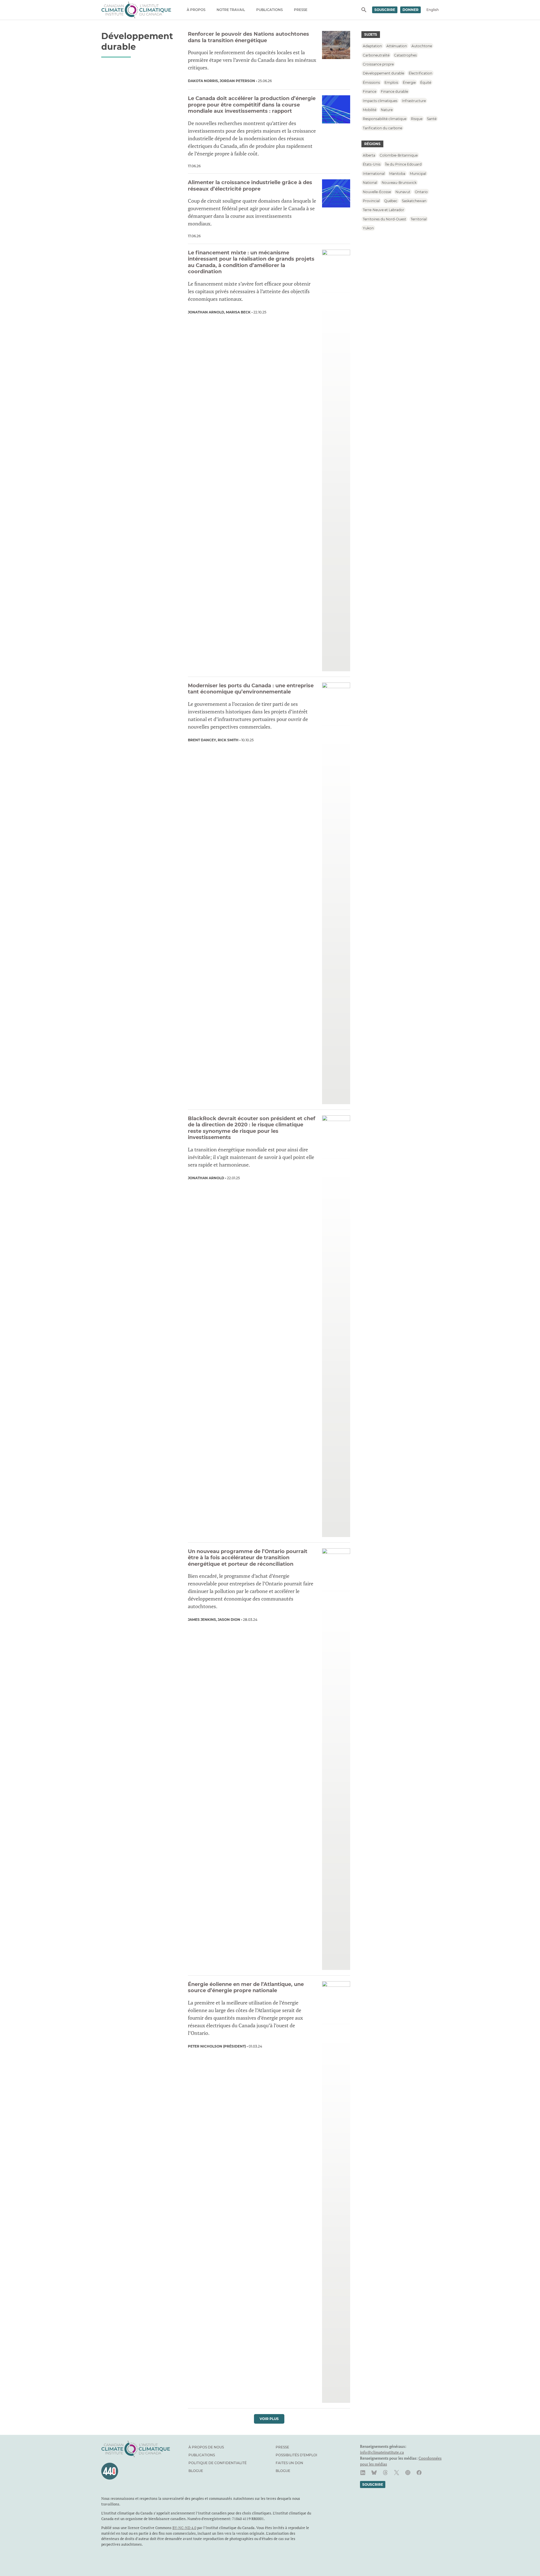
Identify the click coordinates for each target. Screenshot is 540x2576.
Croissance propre (378, 64)
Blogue (196, 2471)
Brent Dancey (202, 740)
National (370, 183)
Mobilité (370, 110)
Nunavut (403, 192)
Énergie (409, 82)
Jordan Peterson (237, 81)
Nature (387, 110)
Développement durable (383, 73)
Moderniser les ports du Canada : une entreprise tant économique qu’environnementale (251, 689)
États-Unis (372, 164)
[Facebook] (419, 2473)
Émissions (371, 82)
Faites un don (289, 2463)
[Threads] (385, 2473)
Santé (432, 119)
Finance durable (394, 91)
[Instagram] (408, 2473)
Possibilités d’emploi (296, 2455)
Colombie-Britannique (399, 155)
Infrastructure (414, 100)
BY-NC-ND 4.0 (184, 2528)
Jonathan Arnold (206, 312)
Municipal (418, 173)
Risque (417, 119)
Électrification (420, 73)
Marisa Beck (238, 312)
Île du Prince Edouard (403, 164)
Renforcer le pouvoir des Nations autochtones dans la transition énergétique (248, 37)
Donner (410, 10)
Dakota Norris (203, 81)
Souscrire (385, 10)
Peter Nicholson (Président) (217, 2046)
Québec (391, 201)
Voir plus (269, 2419)
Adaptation (372, 46)
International (374, 173)
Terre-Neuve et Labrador (383, 210)
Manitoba (397, 173)
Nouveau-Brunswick (399, 183)
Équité (426, 82)
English (433, 10)
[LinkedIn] (363, 2473)
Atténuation (397, 46)
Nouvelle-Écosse (377, 192)
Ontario (421, 192)
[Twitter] (397, 2473)
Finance (370, 91)
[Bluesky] (374, 2473)
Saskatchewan (414, 201)
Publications (269, 10)
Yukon (368, 228)
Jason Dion (229, 1620)
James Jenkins (202, 1620)
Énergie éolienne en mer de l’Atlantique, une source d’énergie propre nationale (246, 1988)
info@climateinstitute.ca (382, 2452)
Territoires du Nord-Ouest (384, 219)
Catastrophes (405, 55)
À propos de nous (206, 2447)
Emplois (391, 82)
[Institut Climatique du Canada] (136, 10)
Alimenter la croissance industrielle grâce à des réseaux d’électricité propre (250, 186)
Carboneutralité (376, 55)
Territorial (419, 219)
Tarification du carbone (382, 128)
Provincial (371, 201)
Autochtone (422, 46)
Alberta (369, 155)
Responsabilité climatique (385, 119)
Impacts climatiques (380, 100)
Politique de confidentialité (218, 2463)
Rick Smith (228, 740)
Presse (301, 10)
